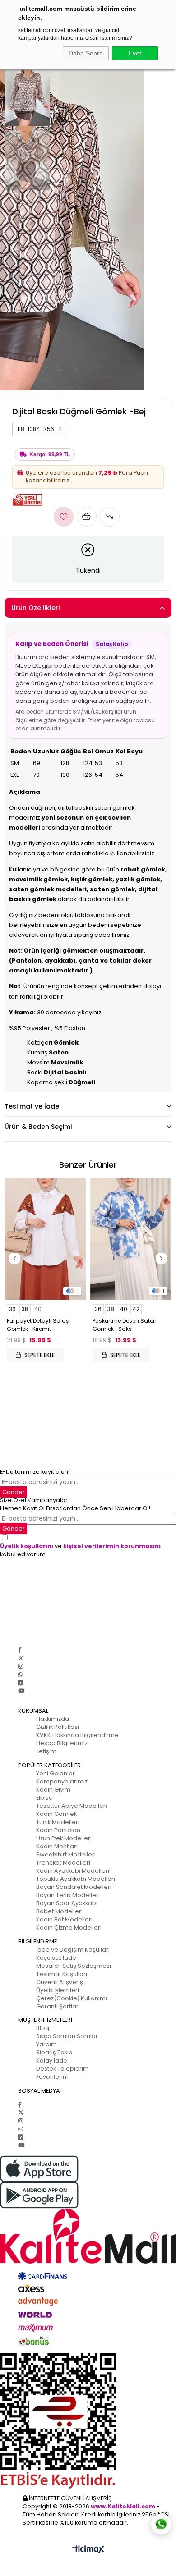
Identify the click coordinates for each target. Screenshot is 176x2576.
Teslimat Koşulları (62, 1974)
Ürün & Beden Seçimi (38, 1127)
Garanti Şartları (58, 2006)
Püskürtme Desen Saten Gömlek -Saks (125, 1325)
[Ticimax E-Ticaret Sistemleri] (88, 2550)
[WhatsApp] (21, 1675)
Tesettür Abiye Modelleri (72, 1806)
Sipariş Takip (54, 2052)
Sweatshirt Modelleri (66, 1854)
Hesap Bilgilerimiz (62, 1743)
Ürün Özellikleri (35, 608)
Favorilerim (52, 2077)
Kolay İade (52, 2060)
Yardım (46, 2044)
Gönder (14, 1492)
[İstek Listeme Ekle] (87, 517)
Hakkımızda (53, 1719)
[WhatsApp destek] (161, 2524)
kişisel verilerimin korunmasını (112, 1546)
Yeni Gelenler (56, 1773)
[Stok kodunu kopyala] (60, 429)
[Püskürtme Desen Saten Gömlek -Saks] (131, 1239)
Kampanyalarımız (62, 1781)
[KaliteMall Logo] (88, 2236)
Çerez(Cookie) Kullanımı (72, 1998)
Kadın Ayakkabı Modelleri (73, 1871)
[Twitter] (21, 1658)
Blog (43, 2028)
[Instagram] (21, 1666)
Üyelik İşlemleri (58, 1990)
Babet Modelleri (59, 1911)
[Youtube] (21, 1691)
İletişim (46, 1751)
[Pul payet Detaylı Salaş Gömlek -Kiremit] (45, 1239)
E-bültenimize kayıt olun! (35, 1472)
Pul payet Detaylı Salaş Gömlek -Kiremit (38, 1325)
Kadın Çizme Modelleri (69, 1927)
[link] (40, 429)
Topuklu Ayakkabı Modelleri (76, 1879)
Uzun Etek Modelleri (64, 1838)
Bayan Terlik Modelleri (68, 1895)
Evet (135, 53)
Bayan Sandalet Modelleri (74, 1887)
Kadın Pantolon (58, 1830)
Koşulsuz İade (56, 1958)
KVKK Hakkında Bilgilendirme (77, 1735)
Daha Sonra (86, 53)
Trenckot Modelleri (63, 1863)
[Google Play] (88, 2195)
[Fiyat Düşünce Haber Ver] (110, 517)
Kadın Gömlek (56, 1814)
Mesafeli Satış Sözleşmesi (74, 1966)
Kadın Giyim (53, 1790)
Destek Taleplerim (63, 2069)
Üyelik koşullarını (27, 1546)
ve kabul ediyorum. (80, 1550)
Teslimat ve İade (32, 1106)
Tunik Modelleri (58, 1822)
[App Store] (88, 2169)
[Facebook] (20, 1650)
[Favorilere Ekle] (64, 517)
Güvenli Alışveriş (60, 1982)
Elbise (44, 1798)
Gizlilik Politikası (58, 1727)
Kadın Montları (57, 1846)
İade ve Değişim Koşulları (73, 1950)
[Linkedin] (21, 1683)
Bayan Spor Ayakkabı (67, 1903)
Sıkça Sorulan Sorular (67, 2036)
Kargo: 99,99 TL (50, 454)
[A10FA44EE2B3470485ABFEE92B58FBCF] (88, 2421)
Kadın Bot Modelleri (64, 1919)
